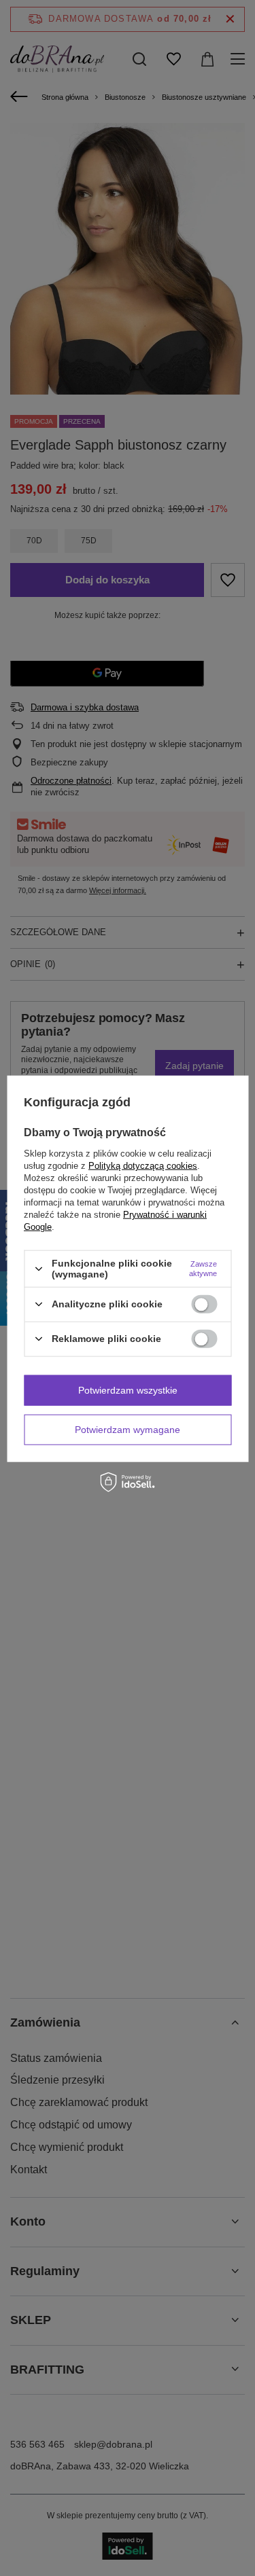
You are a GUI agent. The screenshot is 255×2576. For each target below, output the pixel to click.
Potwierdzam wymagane (128, 1430)
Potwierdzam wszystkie (128, 1390)
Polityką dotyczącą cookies (143, 1166)
